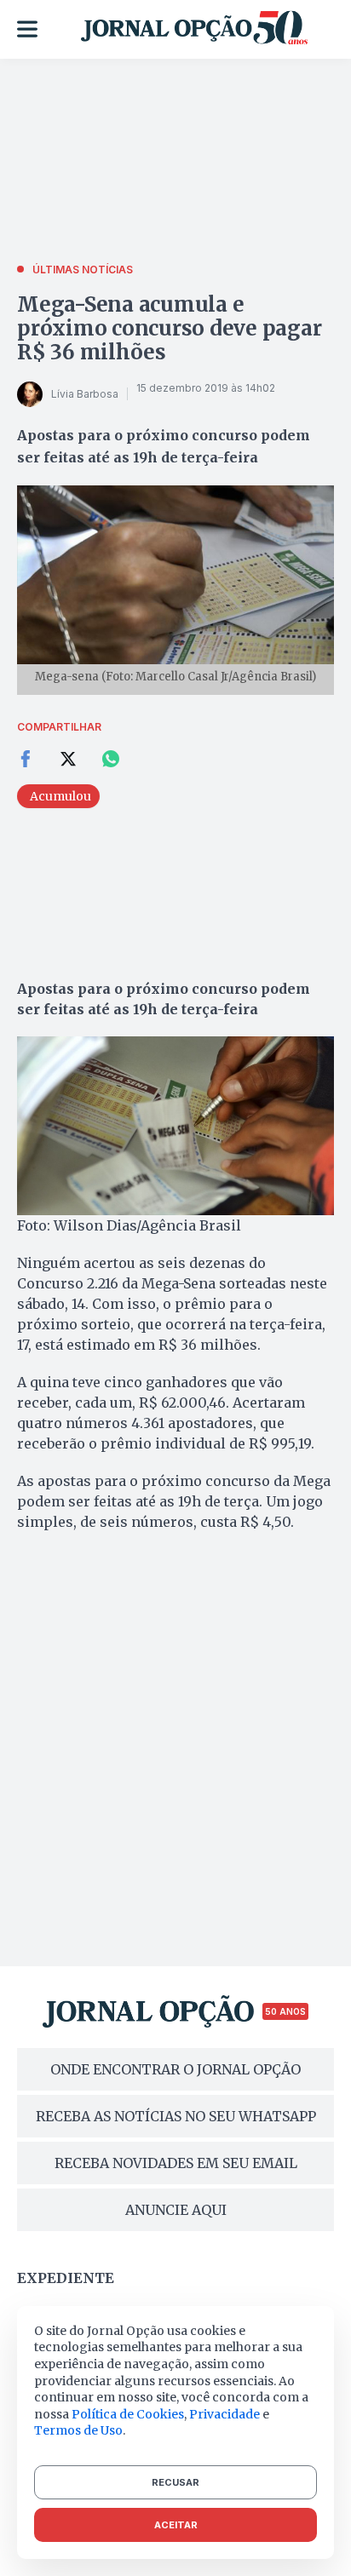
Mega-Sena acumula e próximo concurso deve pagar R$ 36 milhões (170, 328)
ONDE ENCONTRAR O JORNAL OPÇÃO (175, 2069)
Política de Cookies (128, 2414)
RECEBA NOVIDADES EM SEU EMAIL (176, 2163)
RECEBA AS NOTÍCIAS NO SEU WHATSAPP (176, 2116)
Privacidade (224, 2414)
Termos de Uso (78, 2430)
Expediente (66, 2278)
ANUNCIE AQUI (176, 2210)
